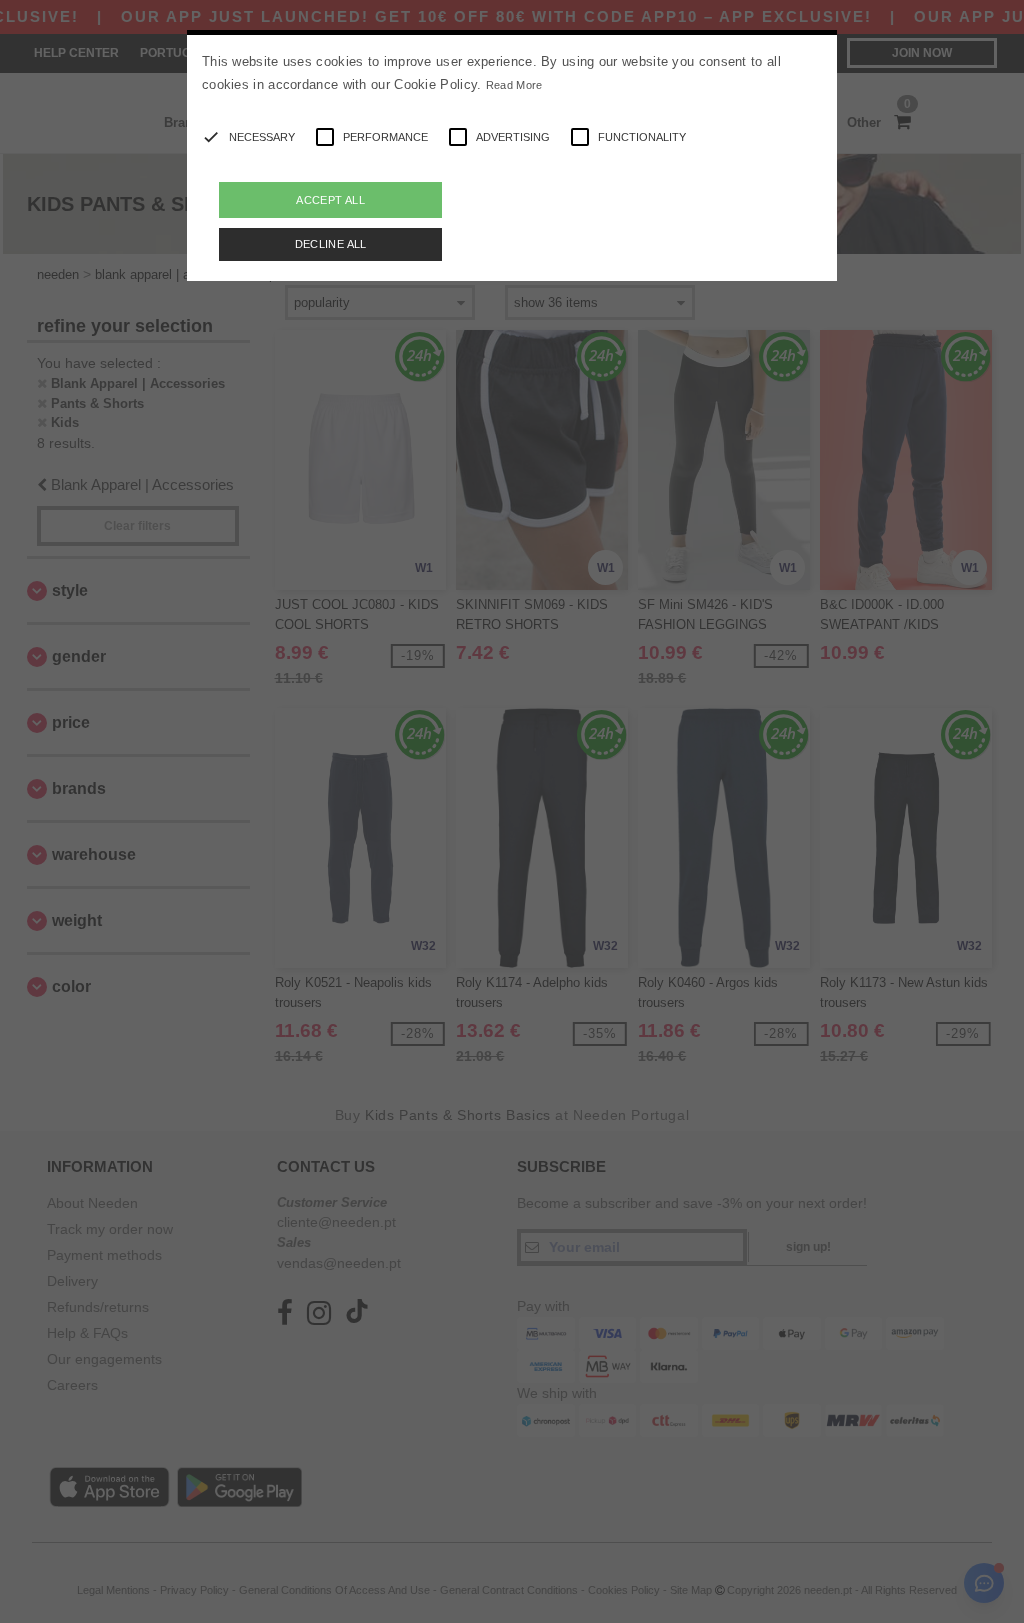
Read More (514, 85)
